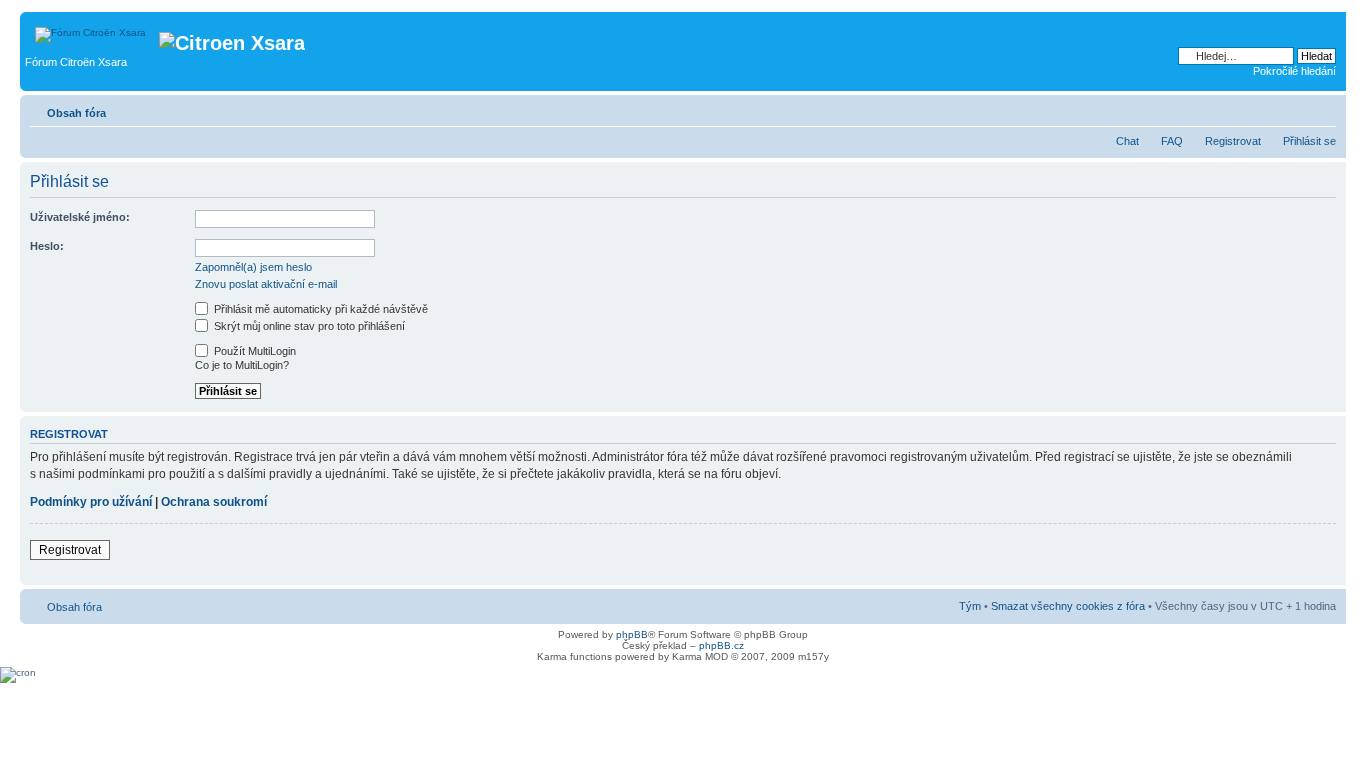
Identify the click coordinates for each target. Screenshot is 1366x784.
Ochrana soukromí (214, 502)
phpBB (632, 634)
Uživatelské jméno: (80, 217)
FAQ (1172, 141)
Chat (1127, 141)
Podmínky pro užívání (91, 502)
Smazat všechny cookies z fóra (1068, 606)
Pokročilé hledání (1294, 71)
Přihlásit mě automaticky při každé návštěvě (319, 309)
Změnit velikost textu (1321, 109)
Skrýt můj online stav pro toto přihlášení (308, 326)
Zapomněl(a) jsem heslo (253, 267)
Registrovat (1233, 141)
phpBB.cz (721, 645)
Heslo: (47, 246)
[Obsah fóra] (92, 30)
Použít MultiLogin (253, 351)
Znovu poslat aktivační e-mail (266, 284)
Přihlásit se (1309, 141)
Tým (970, 606)
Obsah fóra (76, 113)
